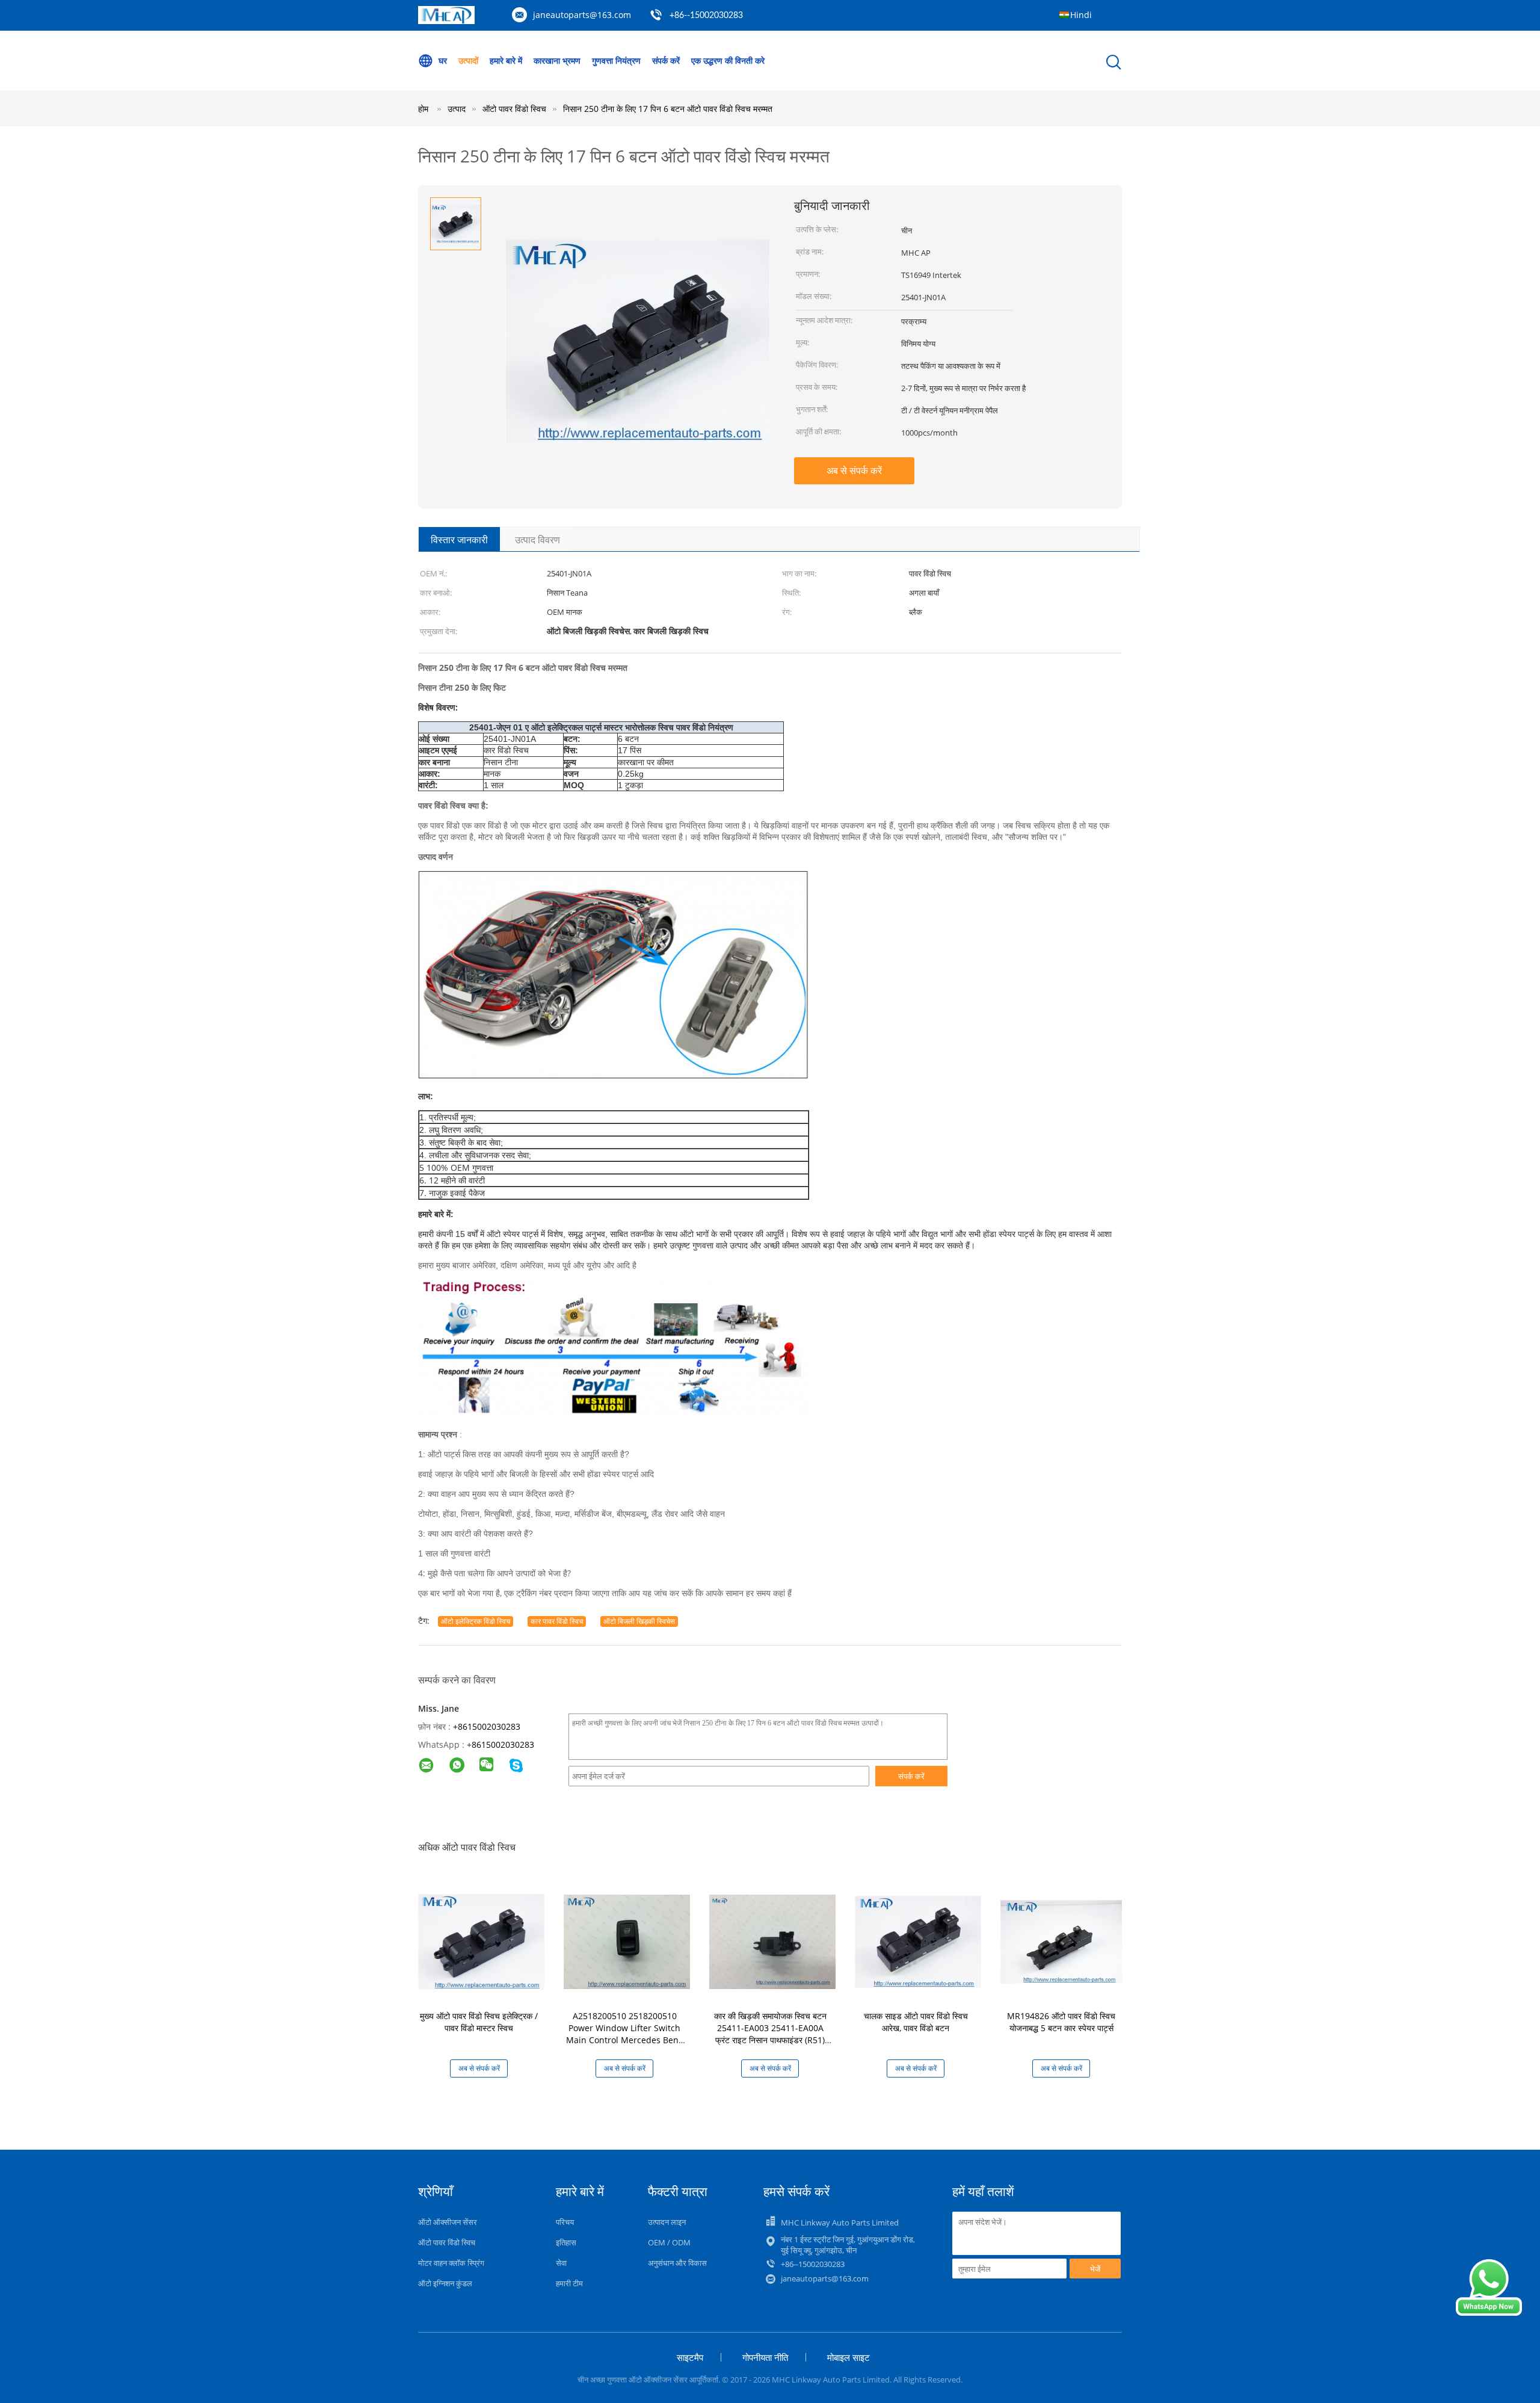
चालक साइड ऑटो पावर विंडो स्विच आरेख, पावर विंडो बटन (916, 2022)
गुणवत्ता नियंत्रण (616, 60)
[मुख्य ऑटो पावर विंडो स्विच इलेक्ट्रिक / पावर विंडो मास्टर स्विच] (481, 1941)
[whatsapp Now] (1489, 2312)
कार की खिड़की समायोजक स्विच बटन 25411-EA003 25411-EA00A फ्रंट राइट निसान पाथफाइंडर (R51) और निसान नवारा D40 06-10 (770, 2034)
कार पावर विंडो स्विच (557, 1621)
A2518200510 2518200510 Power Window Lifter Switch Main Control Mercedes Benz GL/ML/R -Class (624, 2034)
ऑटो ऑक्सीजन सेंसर (448, 2222)
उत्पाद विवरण (537, 540)
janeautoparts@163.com (582, 15)
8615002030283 (503, 1744)
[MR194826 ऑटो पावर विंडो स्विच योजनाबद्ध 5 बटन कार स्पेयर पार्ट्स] (1064, 1941)
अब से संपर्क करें (854, 470)
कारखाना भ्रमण (557, 60)
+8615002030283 (487, 1726)
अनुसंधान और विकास (677, 2263)
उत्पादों (468, 60)
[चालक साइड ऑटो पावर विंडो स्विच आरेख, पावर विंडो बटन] (918, 1941)
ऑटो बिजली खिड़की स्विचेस (639, 1621)
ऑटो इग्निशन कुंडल (445, 2283)
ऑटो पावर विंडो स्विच (447, 2242)
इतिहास (566, 2242)
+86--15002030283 (706, 16)
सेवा (561, 2263)
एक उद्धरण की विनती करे (728, 60)
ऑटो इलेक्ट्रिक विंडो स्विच (476, 1621)
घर (443, 60)
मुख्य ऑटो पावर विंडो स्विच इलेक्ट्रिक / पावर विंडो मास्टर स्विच (479, 2022)
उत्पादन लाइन (667, 2222)
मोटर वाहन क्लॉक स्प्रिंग (451, 2263)
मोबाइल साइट (849, 2357)
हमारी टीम (569, 2283)
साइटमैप (690, 2357)
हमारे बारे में (506, 60)
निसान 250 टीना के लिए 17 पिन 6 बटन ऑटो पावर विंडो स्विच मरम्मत (668, 109)
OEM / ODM (669, 2242)
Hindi (1081, 15)
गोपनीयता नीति (765, 2357)
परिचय (565, 2222)
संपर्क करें (666, 60)
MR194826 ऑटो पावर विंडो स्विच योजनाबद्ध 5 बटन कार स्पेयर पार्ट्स (1061, 2022)
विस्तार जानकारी (459, 540)
